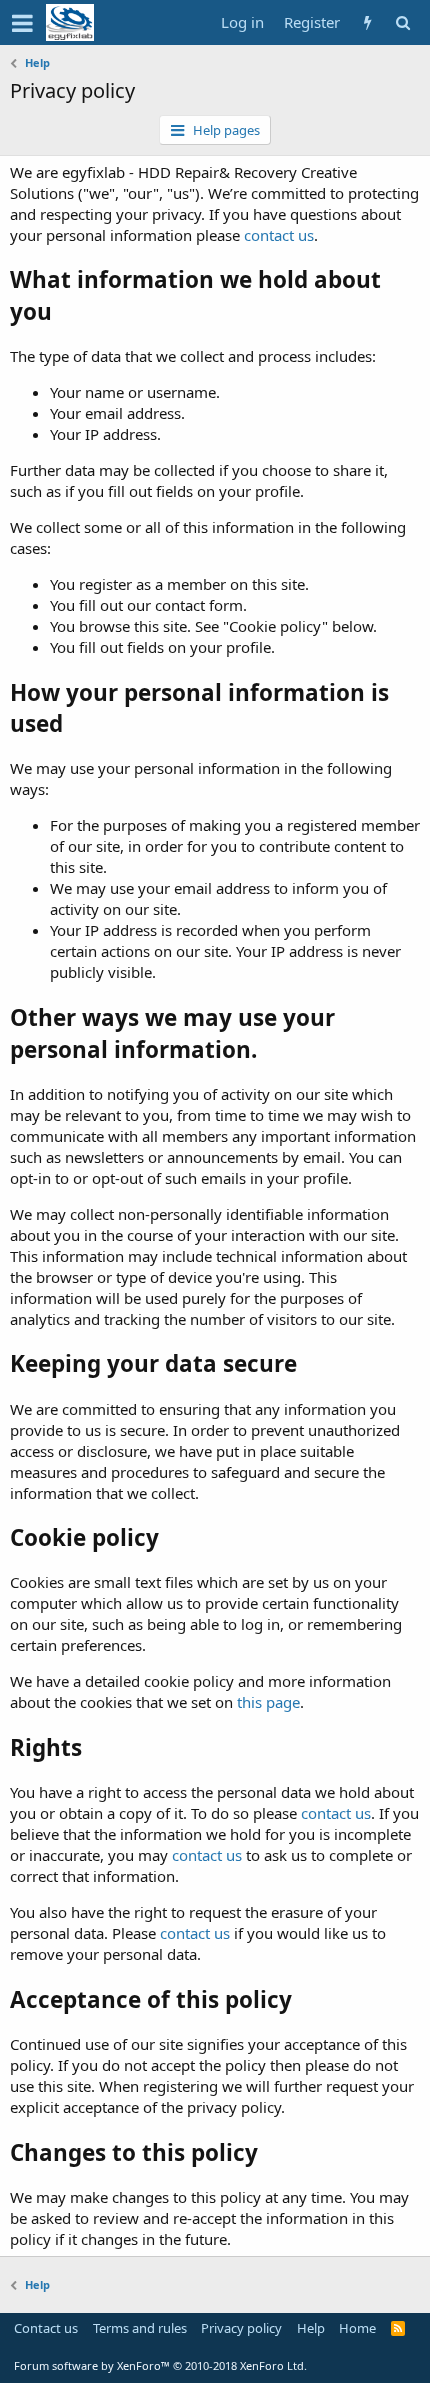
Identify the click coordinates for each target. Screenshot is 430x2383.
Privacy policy (241, 2328)
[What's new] (367, 22)
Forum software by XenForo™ (160, 2365)
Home (357, 2328)
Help (311, 2328)
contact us (279, 235)
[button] (22, 23)
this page (268, 1702)
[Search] (402, 22)
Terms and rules (140, 2328)
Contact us (46, 2328)
